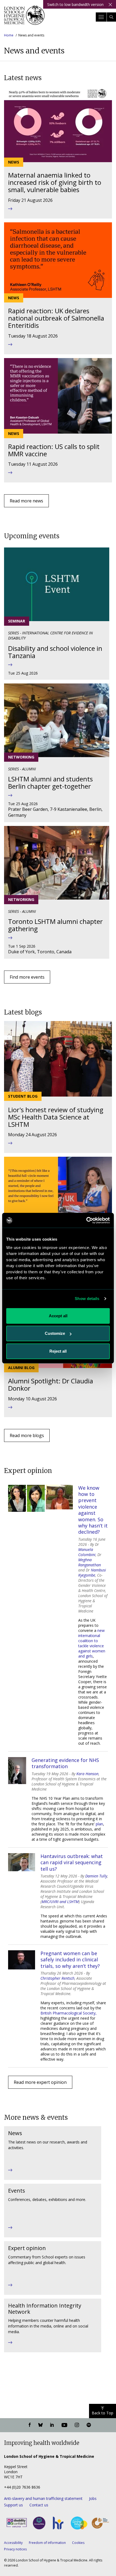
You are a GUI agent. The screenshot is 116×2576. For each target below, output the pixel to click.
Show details (87, 1299)
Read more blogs (27, 1435)
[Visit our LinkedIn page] (52, 2425)
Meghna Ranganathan (90, 1562)
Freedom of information (47, 2543)
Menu (101, 17)
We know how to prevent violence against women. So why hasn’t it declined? (93, 1510)
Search (111, 17)
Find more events (27, 977)
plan (99, 1824)
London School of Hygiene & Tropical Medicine (24, 17)
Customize (55, 1333)
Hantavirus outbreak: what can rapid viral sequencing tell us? (72, 1863)
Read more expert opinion (40, 2082)
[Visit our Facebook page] (30, 2425)
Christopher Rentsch (57, 1978)
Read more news (26, 501)
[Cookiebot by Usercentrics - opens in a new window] (86, 1220)
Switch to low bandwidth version (75, 4)
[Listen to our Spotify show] (89, 2425)
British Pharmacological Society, (69, 2013)
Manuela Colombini (87, 1552)
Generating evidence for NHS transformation (65, 1763)
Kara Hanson (87, 1774)
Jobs (93, 2498)
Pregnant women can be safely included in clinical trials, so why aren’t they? (70, 1960)
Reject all (58, 1351)
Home (9, 35)
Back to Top (103, 2413)
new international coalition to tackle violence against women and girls (92, 1643)
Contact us (39, 2505)
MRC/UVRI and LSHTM (60, 1902)
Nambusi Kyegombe (92, 1573)
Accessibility (13, 2543)
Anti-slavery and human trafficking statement (43, 2498)
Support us (13, 2505)
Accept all (58, 1316)
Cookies (78, 2543)
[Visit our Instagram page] (77, 2425)
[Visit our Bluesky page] (40, 2425)
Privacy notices (15, 2549)
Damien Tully (96, 1876)
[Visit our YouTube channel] (64, 2425)
